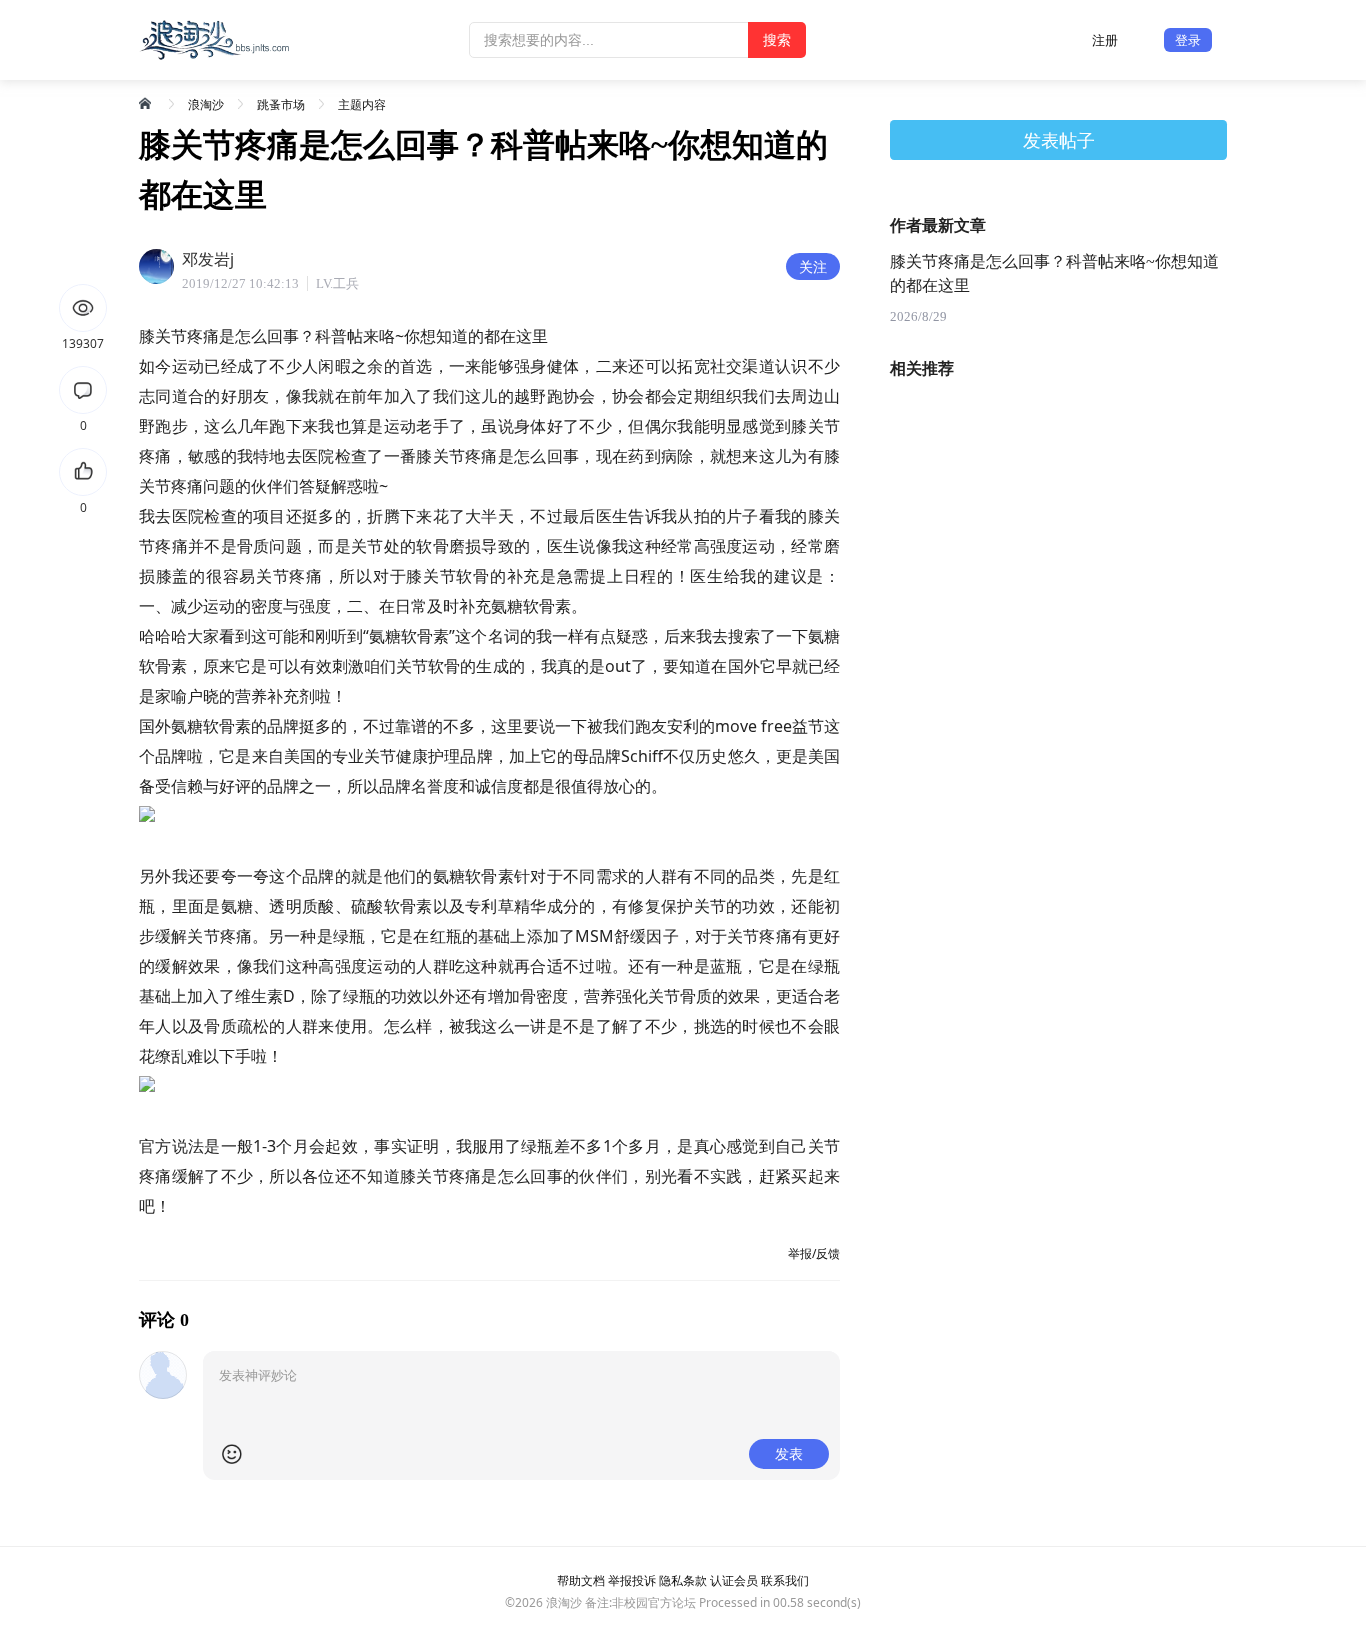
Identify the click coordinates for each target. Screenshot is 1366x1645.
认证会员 (734, 1580)
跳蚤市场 (281, 104)
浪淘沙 (206, 104)
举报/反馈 (814, 1253)
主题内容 (362, 104)
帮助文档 (581, 1580)
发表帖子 (1059, 140)
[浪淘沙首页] (147, 103)
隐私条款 (683, 1580)
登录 (1188, 40)
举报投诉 (632, 1580)
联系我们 (785, 1580)
